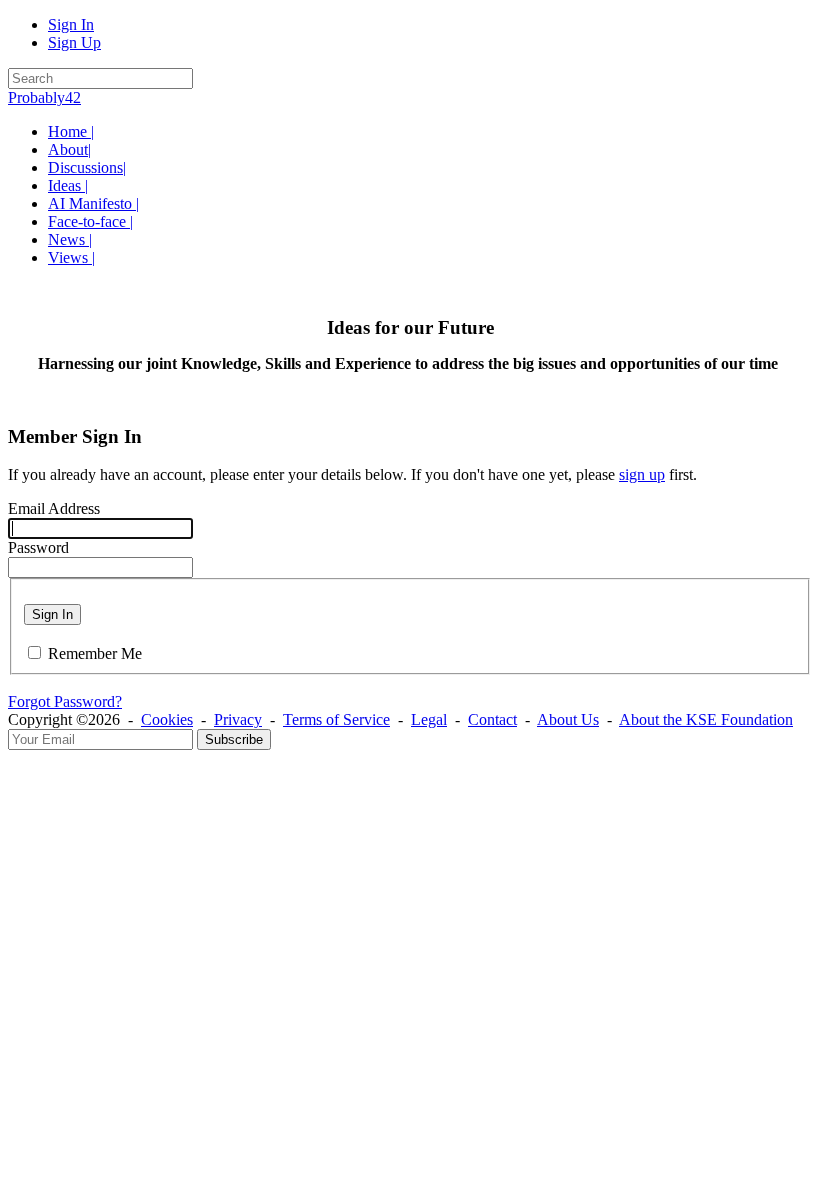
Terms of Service (336, 719)
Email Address (54, 508)
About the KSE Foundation (706, 719)
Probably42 (44, 97)
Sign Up (74, 42)
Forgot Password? (65, 701)
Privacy (238, 719)
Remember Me (95, 653)
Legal (429, 719)
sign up (642, 474)
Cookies (167, 719)
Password (38, 547)
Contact (492, 719)
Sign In (71, 24)
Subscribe (234, 739)
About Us (568, 719)
